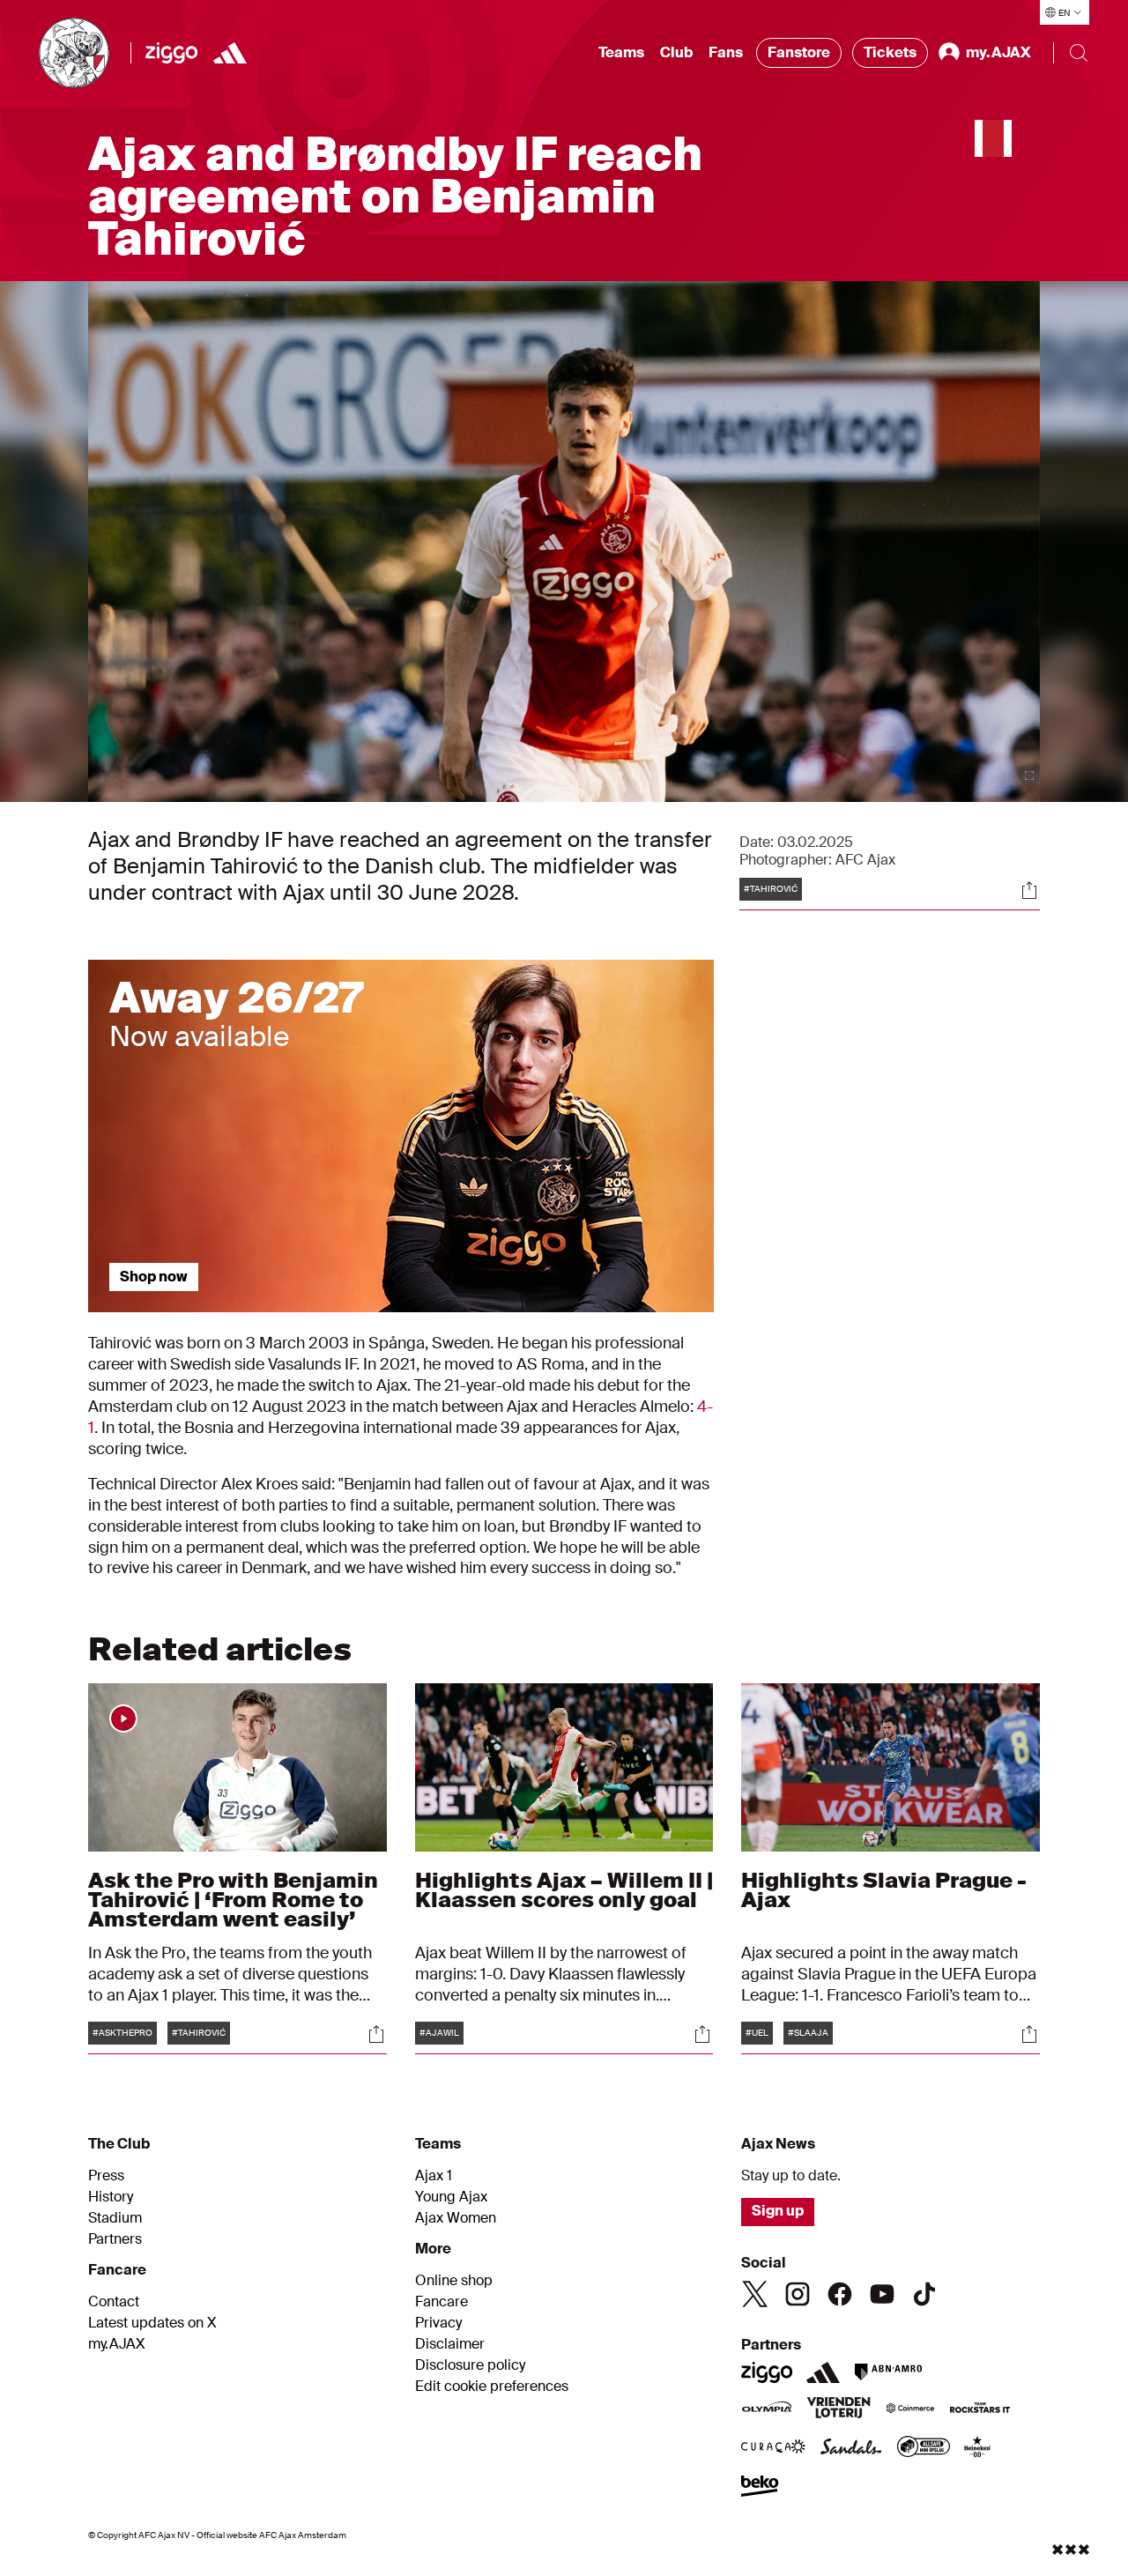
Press (106, 2176)
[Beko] (760, 2488)
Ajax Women (456, 2218)
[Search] (1079, 53)
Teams (621, 52)
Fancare (442, 2302)
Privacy (438, 2323)
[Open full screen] (1029, 776)
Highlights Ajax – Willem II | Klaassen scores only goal (564, 1890)
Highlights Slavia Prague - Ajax (884, 1890)
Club (676, 52)
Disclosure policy (470, 2365)
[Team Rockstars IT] (980, 2409)
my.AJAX (117, 2344)
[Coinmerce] (910, 2409)
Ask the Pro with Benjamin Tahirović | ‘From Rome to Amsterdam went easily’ (233, 1900)
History (111, 2197)
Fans (726, 52)
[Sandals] (851, 2448)
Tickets (890, 52)
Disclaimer (450, 2344)
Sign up (778, 2211)
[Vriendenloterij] (839, 2409)
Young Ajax (451, 2197)
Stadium (115, 2218)
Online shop (454, 2281)
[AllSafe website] (924, 2448)
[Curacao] (773, 2448)
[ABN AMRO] (888, 2372)
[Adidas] (230, 53)
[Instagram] (798, 2294)
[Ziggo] (171, 53)
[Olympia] (767, 2409)
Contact (114, 2302)
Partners (115, 2239)
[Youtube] (882, 2294)
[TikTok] (924, 2294)
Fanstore (799, 52)
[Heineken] (978, 2448)
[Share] (1029, 890)
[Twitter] (755, 2294)
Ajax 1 (434, 2176)
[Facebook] (840, 2294)
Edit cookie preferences (492, 2387)
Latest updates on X (152, 2323)
